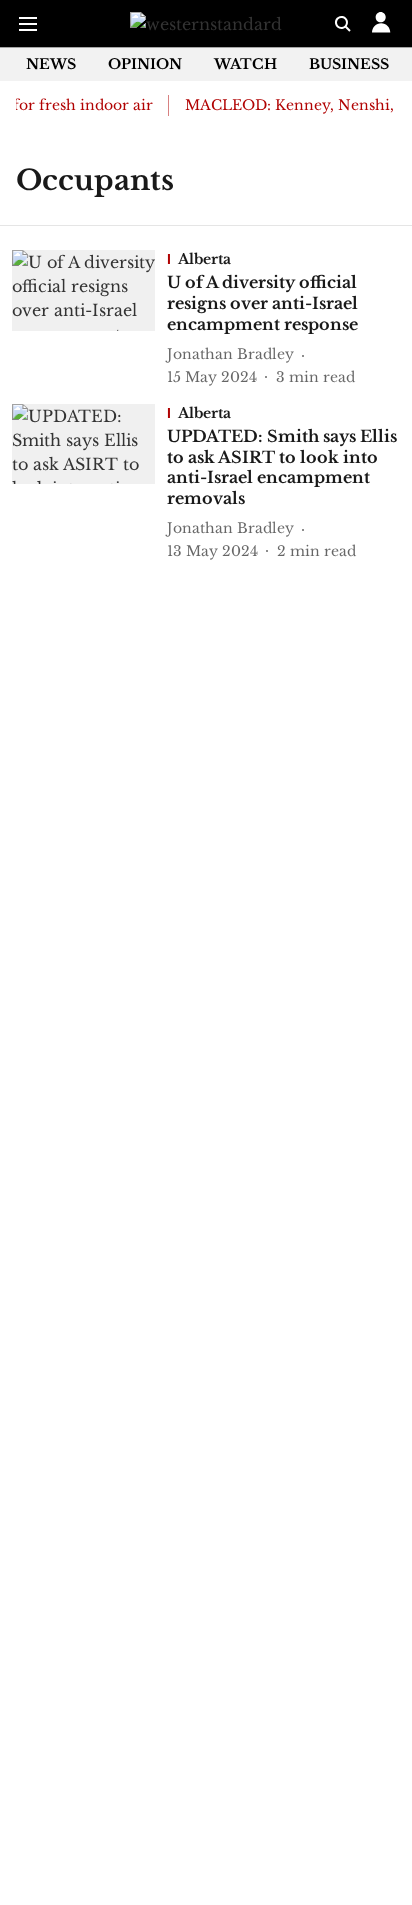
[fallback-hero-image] (89, 318)
